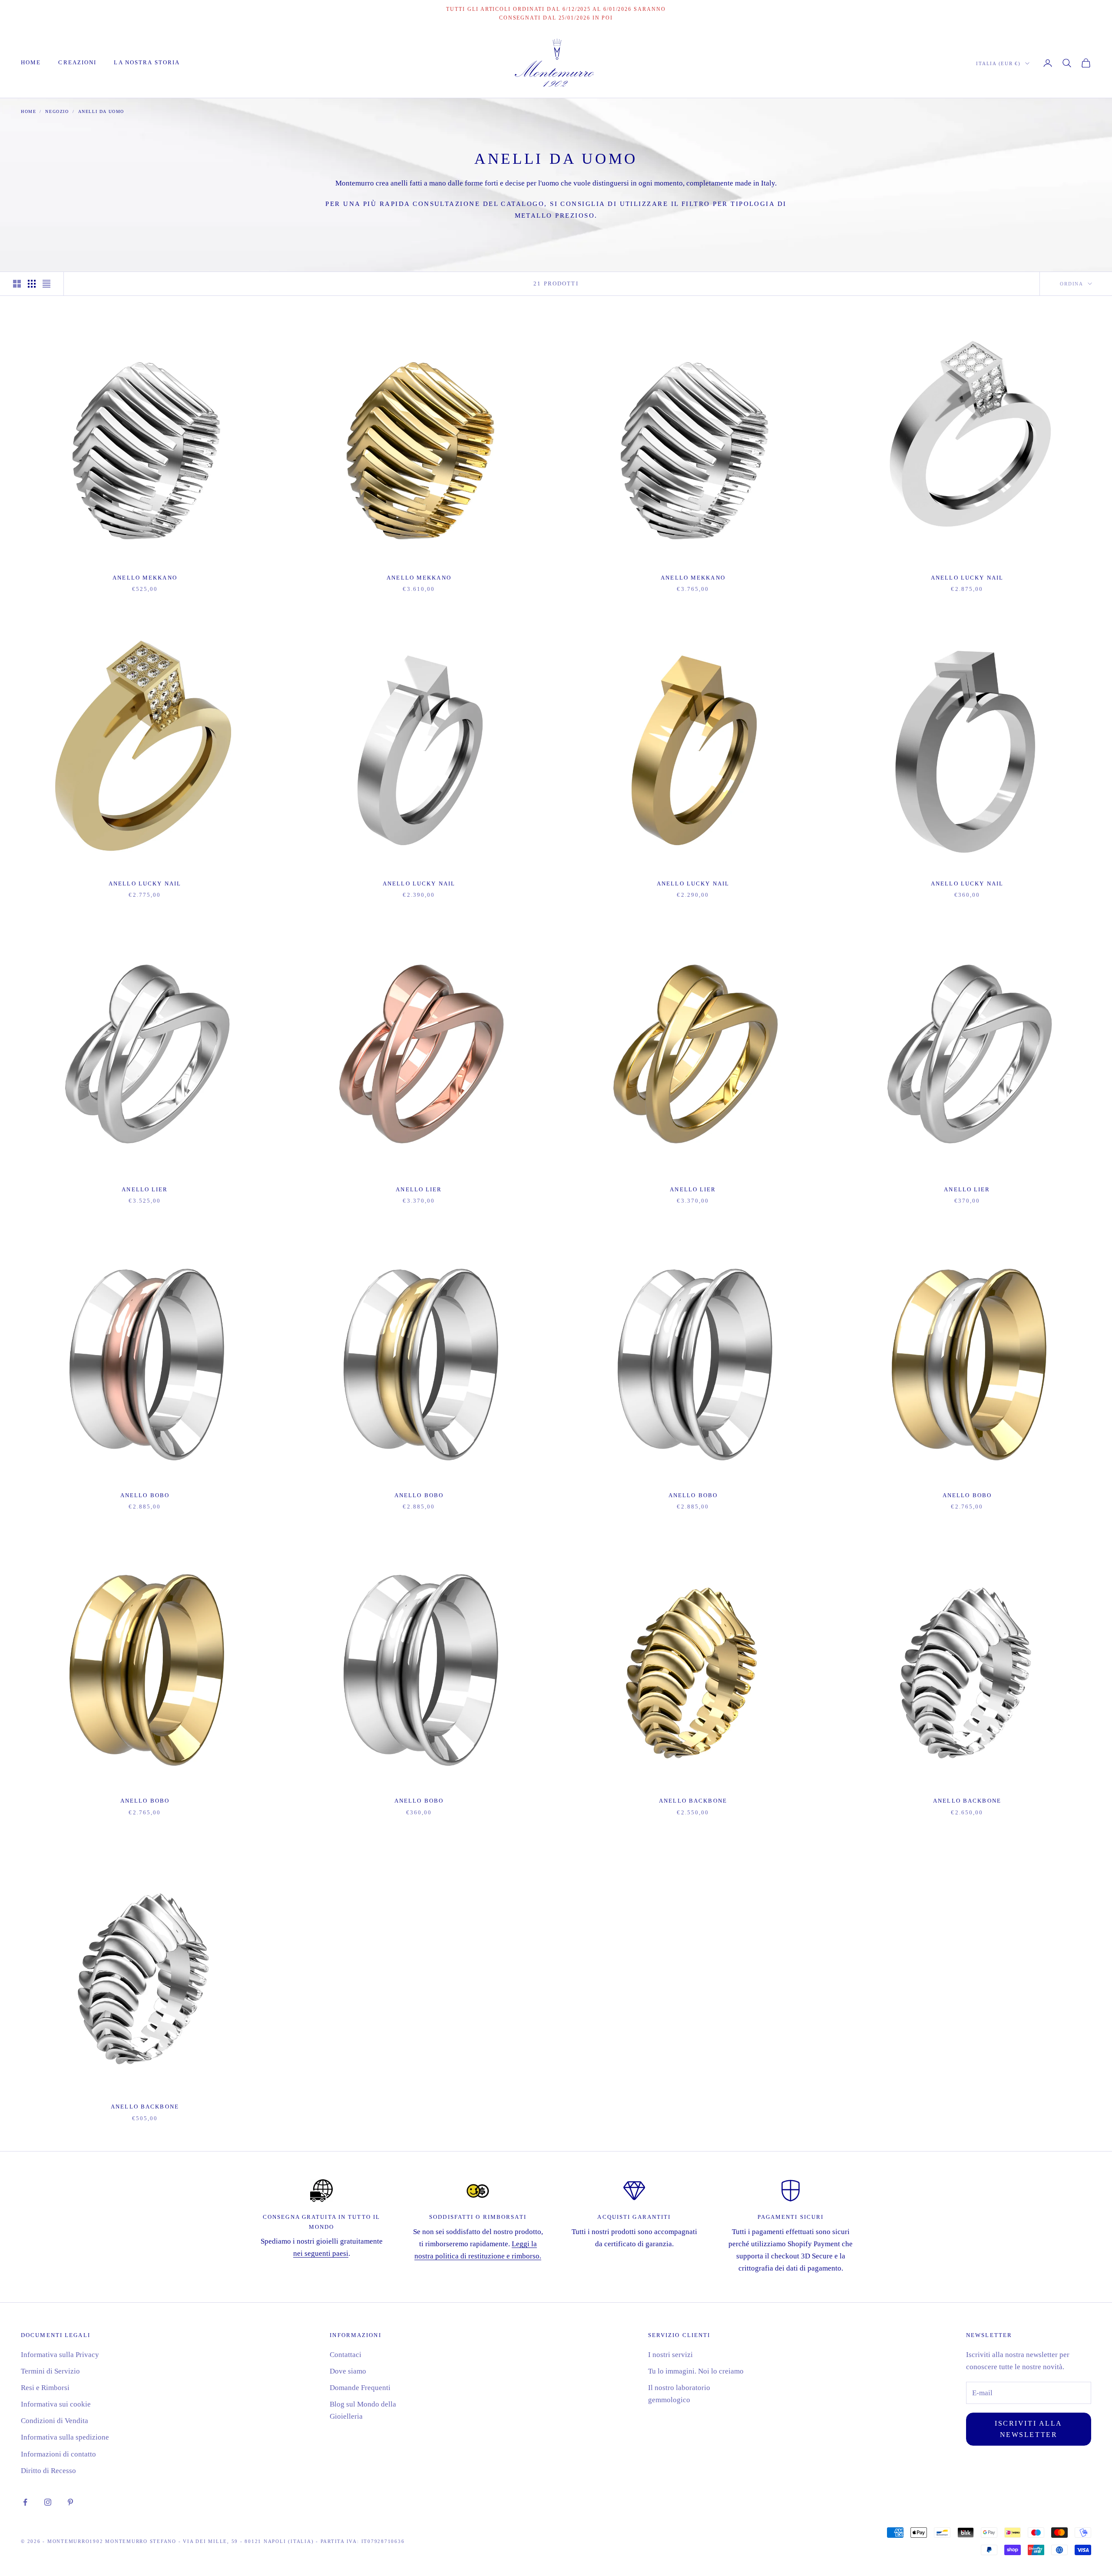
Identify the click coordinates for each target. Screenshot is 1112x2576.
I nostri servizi (670, 2355)
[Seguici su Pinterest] (70, 2502)
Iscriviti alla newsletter (1029, 2429)
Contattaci (346, 2355)
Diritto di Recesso (48, 2471)
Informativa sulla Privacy (60, 2355)
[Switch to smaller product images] (32, 284)
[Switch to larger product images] (17, 284)
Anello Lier (145, 1189)
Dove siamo (348, 2371)
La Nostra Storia (147, 62)
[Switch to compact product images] (46, 284)
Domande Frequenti (360, 2388)
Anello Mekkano (145, 578)
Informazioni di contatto (58, 2454)
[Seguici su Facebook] (25, 2502)
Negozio (57, 111)
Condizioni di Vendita (55, 2421)
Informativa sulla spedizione (65, 2437)
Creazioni (77, 62)
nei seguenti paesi (321, 2253)
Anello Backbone (693, 1801)
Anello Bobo (145, 1495)
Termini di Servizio (50, 2371)
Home (31, 62)
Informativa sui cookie (56, 2404)
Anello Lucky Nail (967, 578)
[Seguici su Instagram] (48, 2502)
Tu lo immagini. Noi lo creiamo (696, 2371)
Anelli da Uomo (101, 111)
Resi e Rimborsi (45, 2388)
